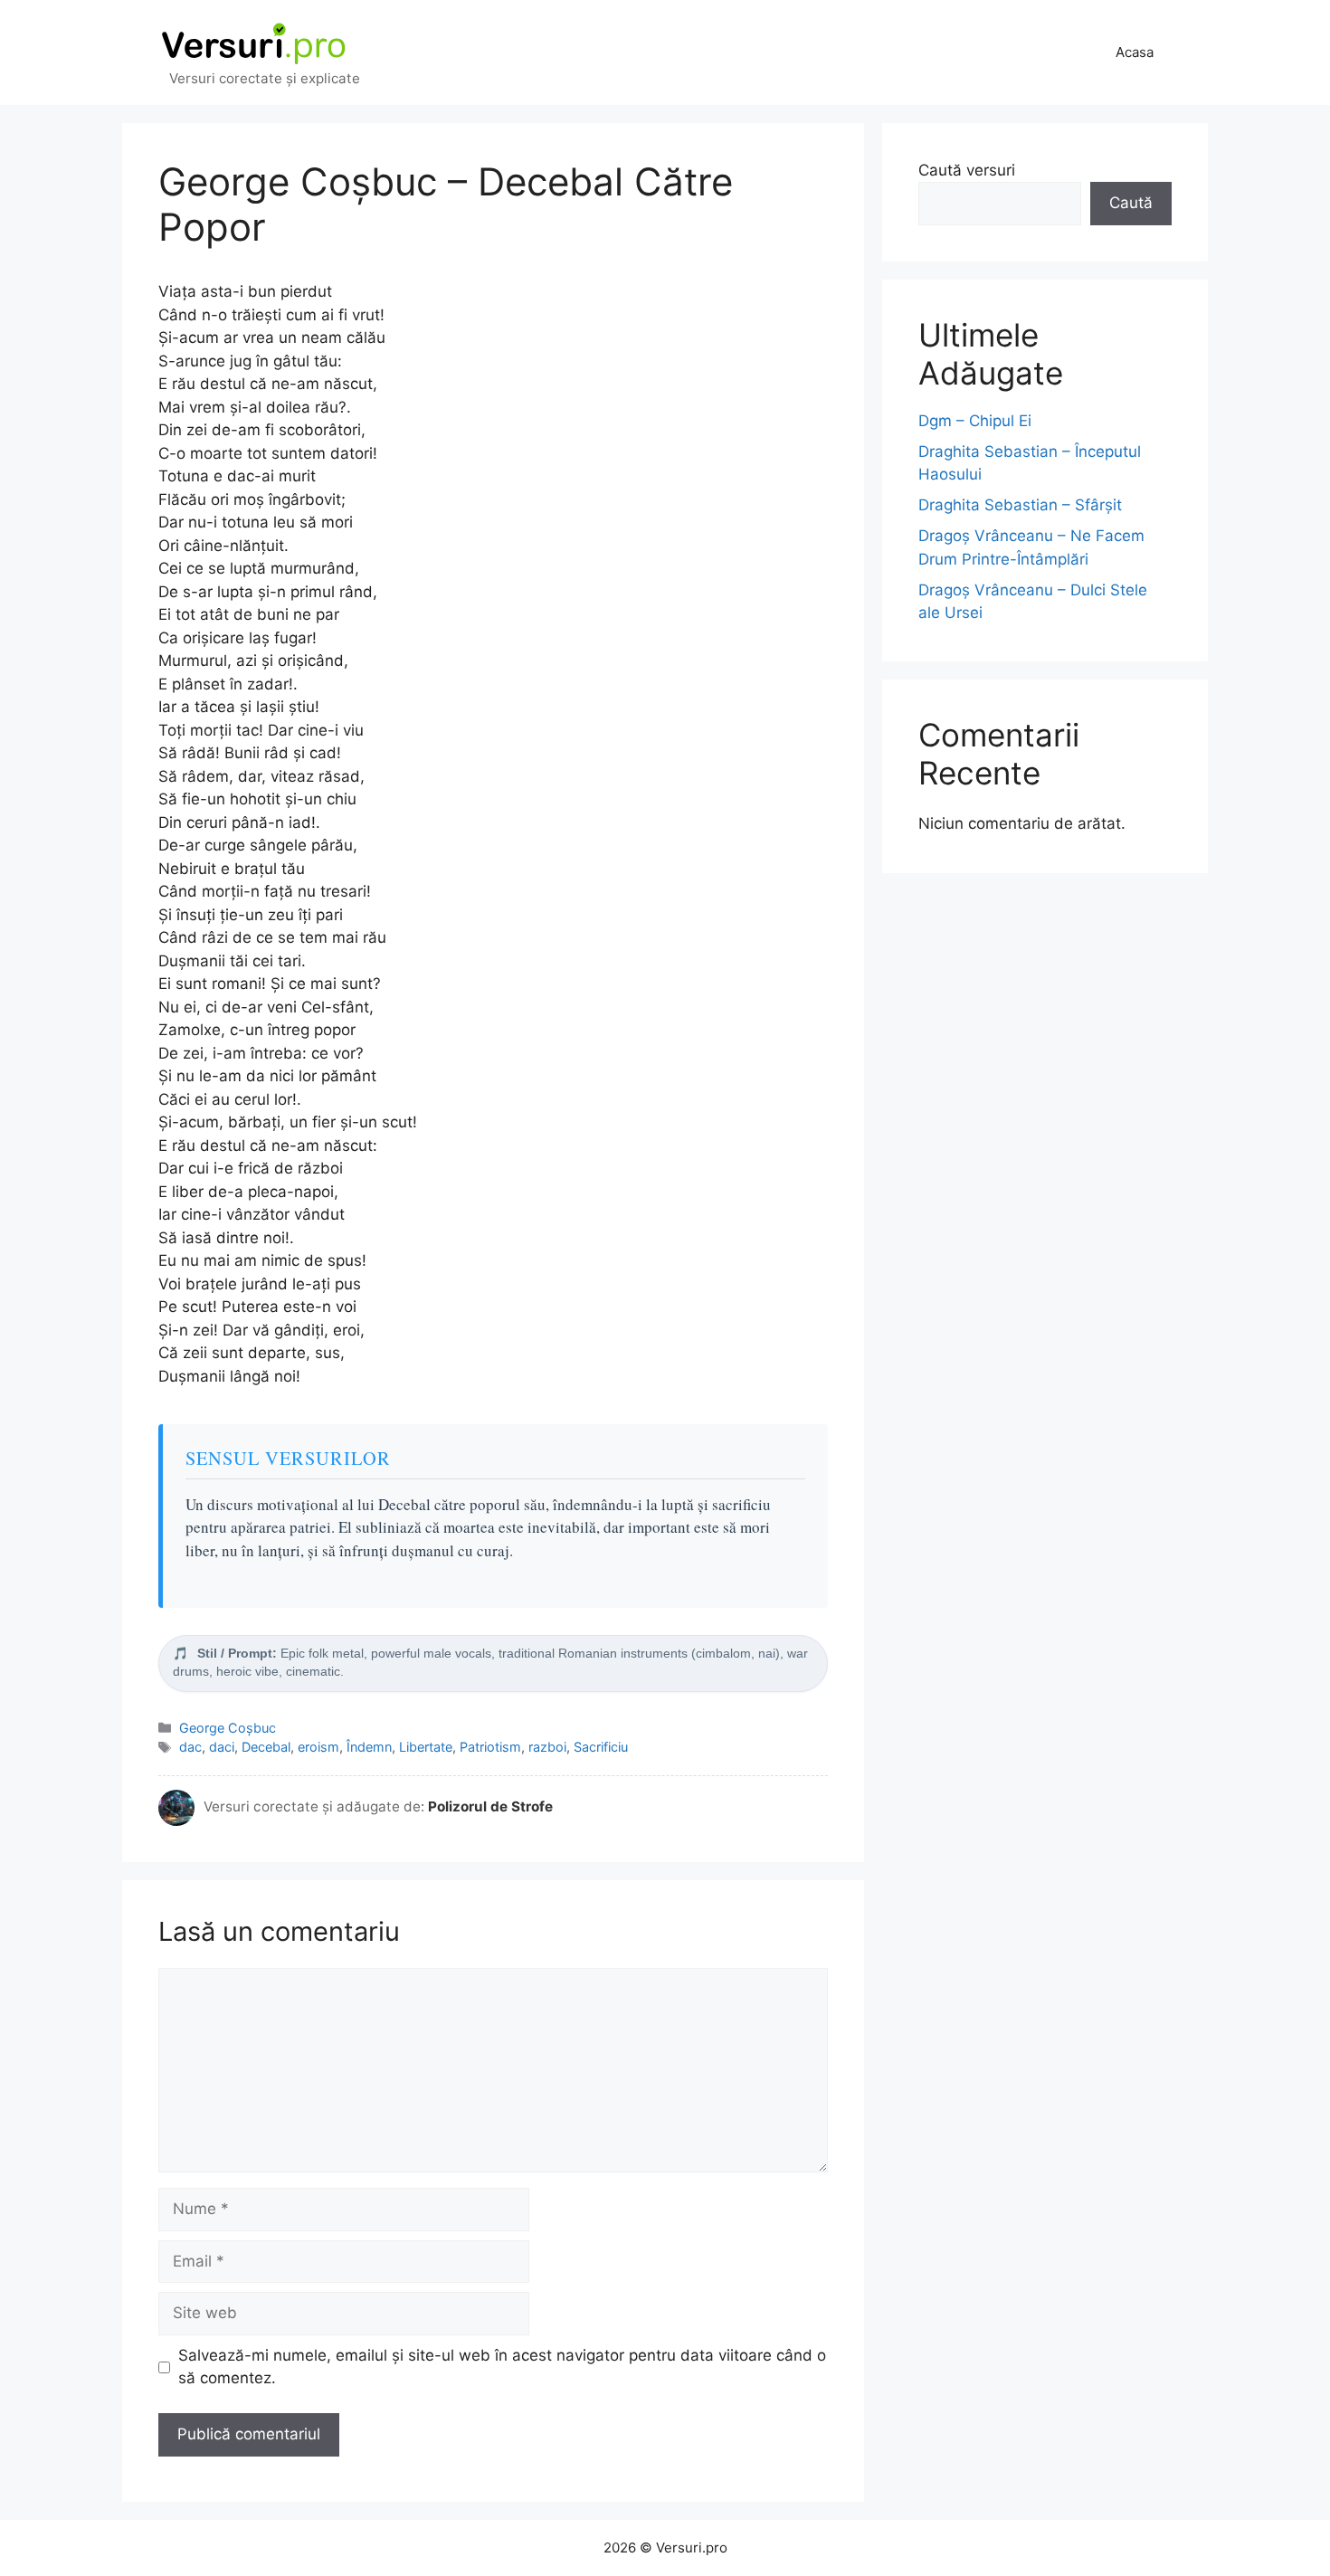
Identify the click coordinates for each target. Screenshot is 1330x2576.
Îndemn (369, 1747)
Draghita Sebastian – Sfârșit (1020, 505)
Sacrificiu (601, 1747)
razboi (547, 1747)
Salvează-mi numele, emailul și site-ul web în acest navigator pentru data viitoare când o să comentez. (502, 2367)
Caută (1131, 203)
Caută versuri (967, 170)
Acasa (1135, 52)
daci (222, 1747)
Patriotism (490, 1747)
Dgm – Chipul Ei (975, 421)
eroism (318, 1747)
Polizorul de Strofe (490, 1806)
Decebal (266, 1747)
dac (190, 1747)
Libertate (426, 1747)
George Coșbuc (228, 1728)
